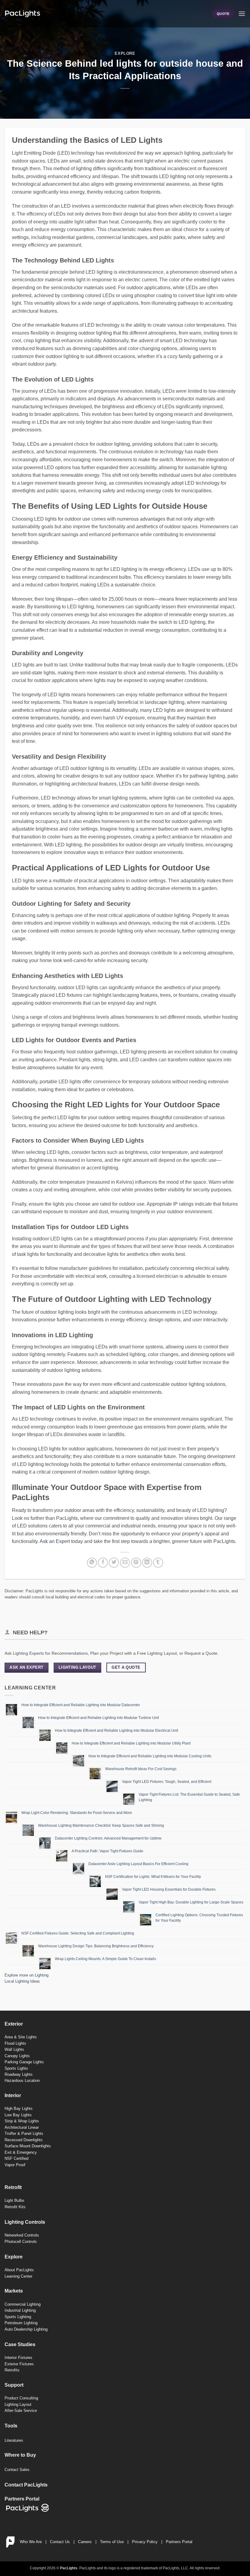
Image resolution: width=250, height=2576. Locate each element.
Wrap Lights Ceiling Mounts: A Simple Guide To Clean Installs (105, 1959)
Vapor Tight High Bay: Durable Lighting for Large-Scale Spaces (191, 1902)
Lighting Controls (25, 2222)
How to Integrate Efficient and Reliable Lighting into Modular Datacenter (81, 1705)
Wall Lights (14, 2049)
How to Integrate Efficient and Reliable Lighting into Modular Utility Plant (131, 1743)
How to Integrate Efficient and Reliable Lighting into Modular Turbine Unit (98, 1718)
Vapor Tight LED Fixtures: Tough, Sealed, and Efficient (167, 1782)
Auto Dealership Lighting (26, 2329)
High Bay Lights (19, 2109)
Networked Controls (22, 2235)
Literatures (14, 2440)
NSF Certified (16, 2158)
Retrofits (12, 2370)
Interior (13, 2095)
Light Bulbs (14, 2200)
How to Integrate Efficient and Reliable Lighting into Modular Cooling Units (150, 1756)
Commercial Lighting (23, 2304)
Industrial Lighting (20, 2310)
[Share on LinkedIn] (147, 1563)
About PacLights (19, 2270)
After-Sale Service (21, 2411)
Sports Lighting (18, 2317)
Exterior (14, 2024)
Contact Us (60, 2542)
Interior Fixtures (18, 2358)
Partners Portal (179, 2542)
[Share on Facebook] (103, 1563)
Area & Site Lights (21, 2037)
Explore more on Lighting (27, 1975)
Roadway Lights (19, 2074)
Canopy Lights (17, 2056)
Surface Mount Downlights (28, 2146)
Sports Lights (16, 2068)
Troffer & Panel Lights (24, 2133)
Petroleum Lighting (21, 2323)
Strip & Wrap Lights (22, 2121)
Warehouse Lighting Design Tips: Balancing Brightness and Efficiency (96, 1946)
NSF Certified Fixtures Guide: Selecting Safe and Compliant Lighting (78, 1933)
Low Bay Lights (18, 2115)
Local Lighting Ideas (22, 1981)
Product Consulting (21, 2398)
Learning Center (18, 2276)
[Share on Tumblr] (158, 1563)
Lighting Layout (18, 2404)
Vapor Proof (15, 2165)
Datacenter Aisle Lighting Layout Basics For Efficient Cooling (138, 1864)
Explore (125, 53)
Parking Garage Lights (24, 2062)
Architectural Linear (22, 2127)
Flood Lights (15, 2043)
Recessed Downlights (24, 2140)
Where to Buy (20, 2455)
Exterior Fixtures (19, 2364)
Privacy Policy (145, 2542)
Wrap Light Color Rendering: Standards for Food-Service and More (77, 1813)
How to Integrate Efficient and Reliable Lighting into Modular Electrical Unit (116, 1731)
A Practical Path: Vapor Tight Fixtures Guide (107, 1851)
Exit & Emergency (21, 2152)
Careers (85, 2542)
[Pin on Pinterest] (136, 1563)
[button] (242, 14)
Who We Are (31, 2542)
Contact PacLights (26, 2485)
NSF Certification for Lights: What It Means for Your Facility (153, 1877)
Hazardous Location (22, 2080)
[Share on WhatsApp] (92, 1563)
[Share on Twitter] (114, 1563)
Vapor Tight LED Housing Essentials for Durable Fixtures (169, 1889)
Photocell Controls (21, 2242)
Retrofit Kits (15, 2207)
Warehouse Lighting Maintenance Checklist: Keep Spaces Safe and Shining (101, 1826)
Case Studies (20, 2344)
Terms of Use (112, 2542)
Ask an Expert (55, 1541)
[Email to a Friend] (125, 1563)
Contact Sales (17, 2470)
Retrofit (13, 2187)
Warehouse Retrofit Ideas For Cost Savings (141, 1769)
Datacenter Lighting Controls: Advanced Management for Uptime (108, 1838)
